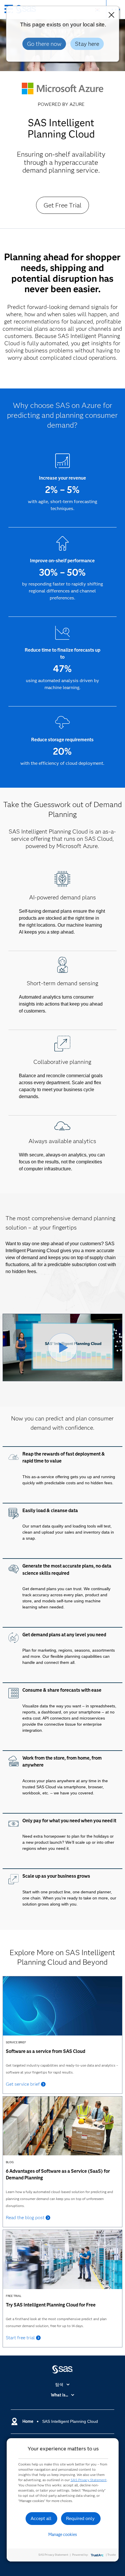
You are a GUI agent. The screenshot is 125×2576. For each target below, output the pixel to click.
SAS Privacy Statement (89, 2480)
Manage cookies (63, 2535)
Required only (80, 2518)
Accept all (41, 2518)
